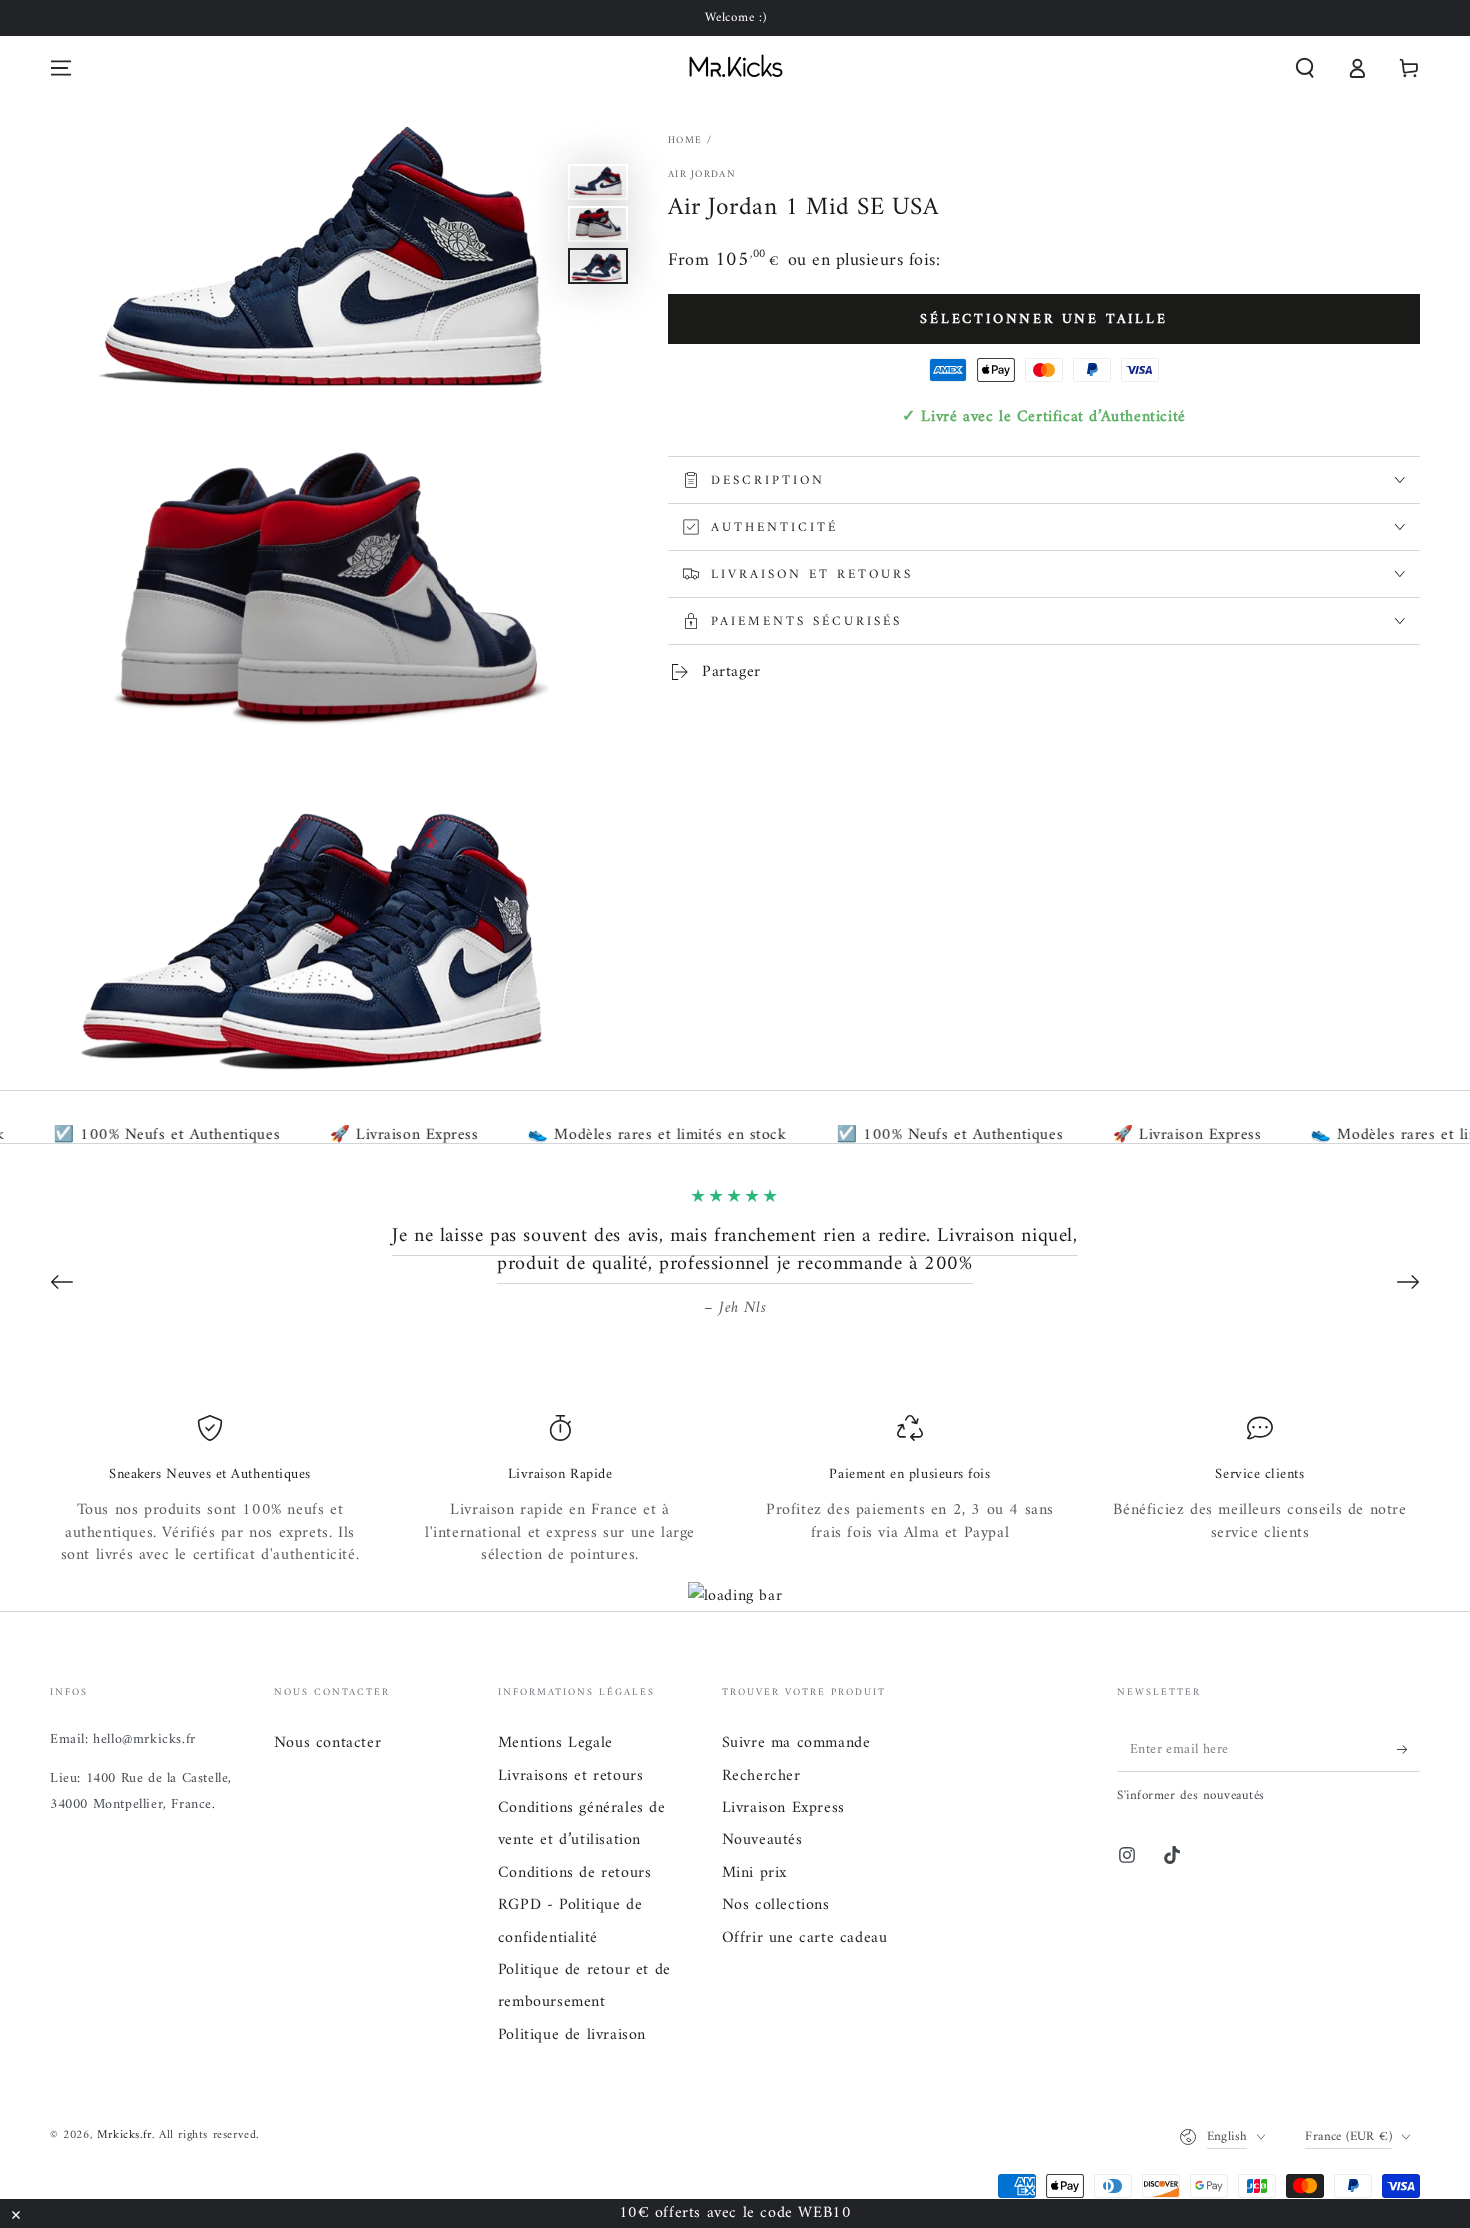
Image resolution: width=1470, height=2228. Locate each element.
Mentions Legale (555, 1743)
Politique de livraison (572, 2035)
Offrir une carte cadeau (805, 1938)
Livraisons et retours (571, 1776)
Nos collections (776, 1905)
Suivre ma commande (796, 1743)
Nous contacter (327, 1743)
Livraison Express (783, 1808)
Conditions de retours (575, 1873)
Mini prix (754, 1873)
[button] (1305, 68)
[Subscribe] (1408, 1749)
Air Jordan (702, 175)
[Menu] (61, 68)
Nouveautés (762, 1840)
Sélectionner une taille (1043, 318)
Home (685, 140)
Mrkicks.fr (124, 2135)
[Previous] (62, 1282)
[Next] (1408, 1282)
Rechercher (761, 1776)
